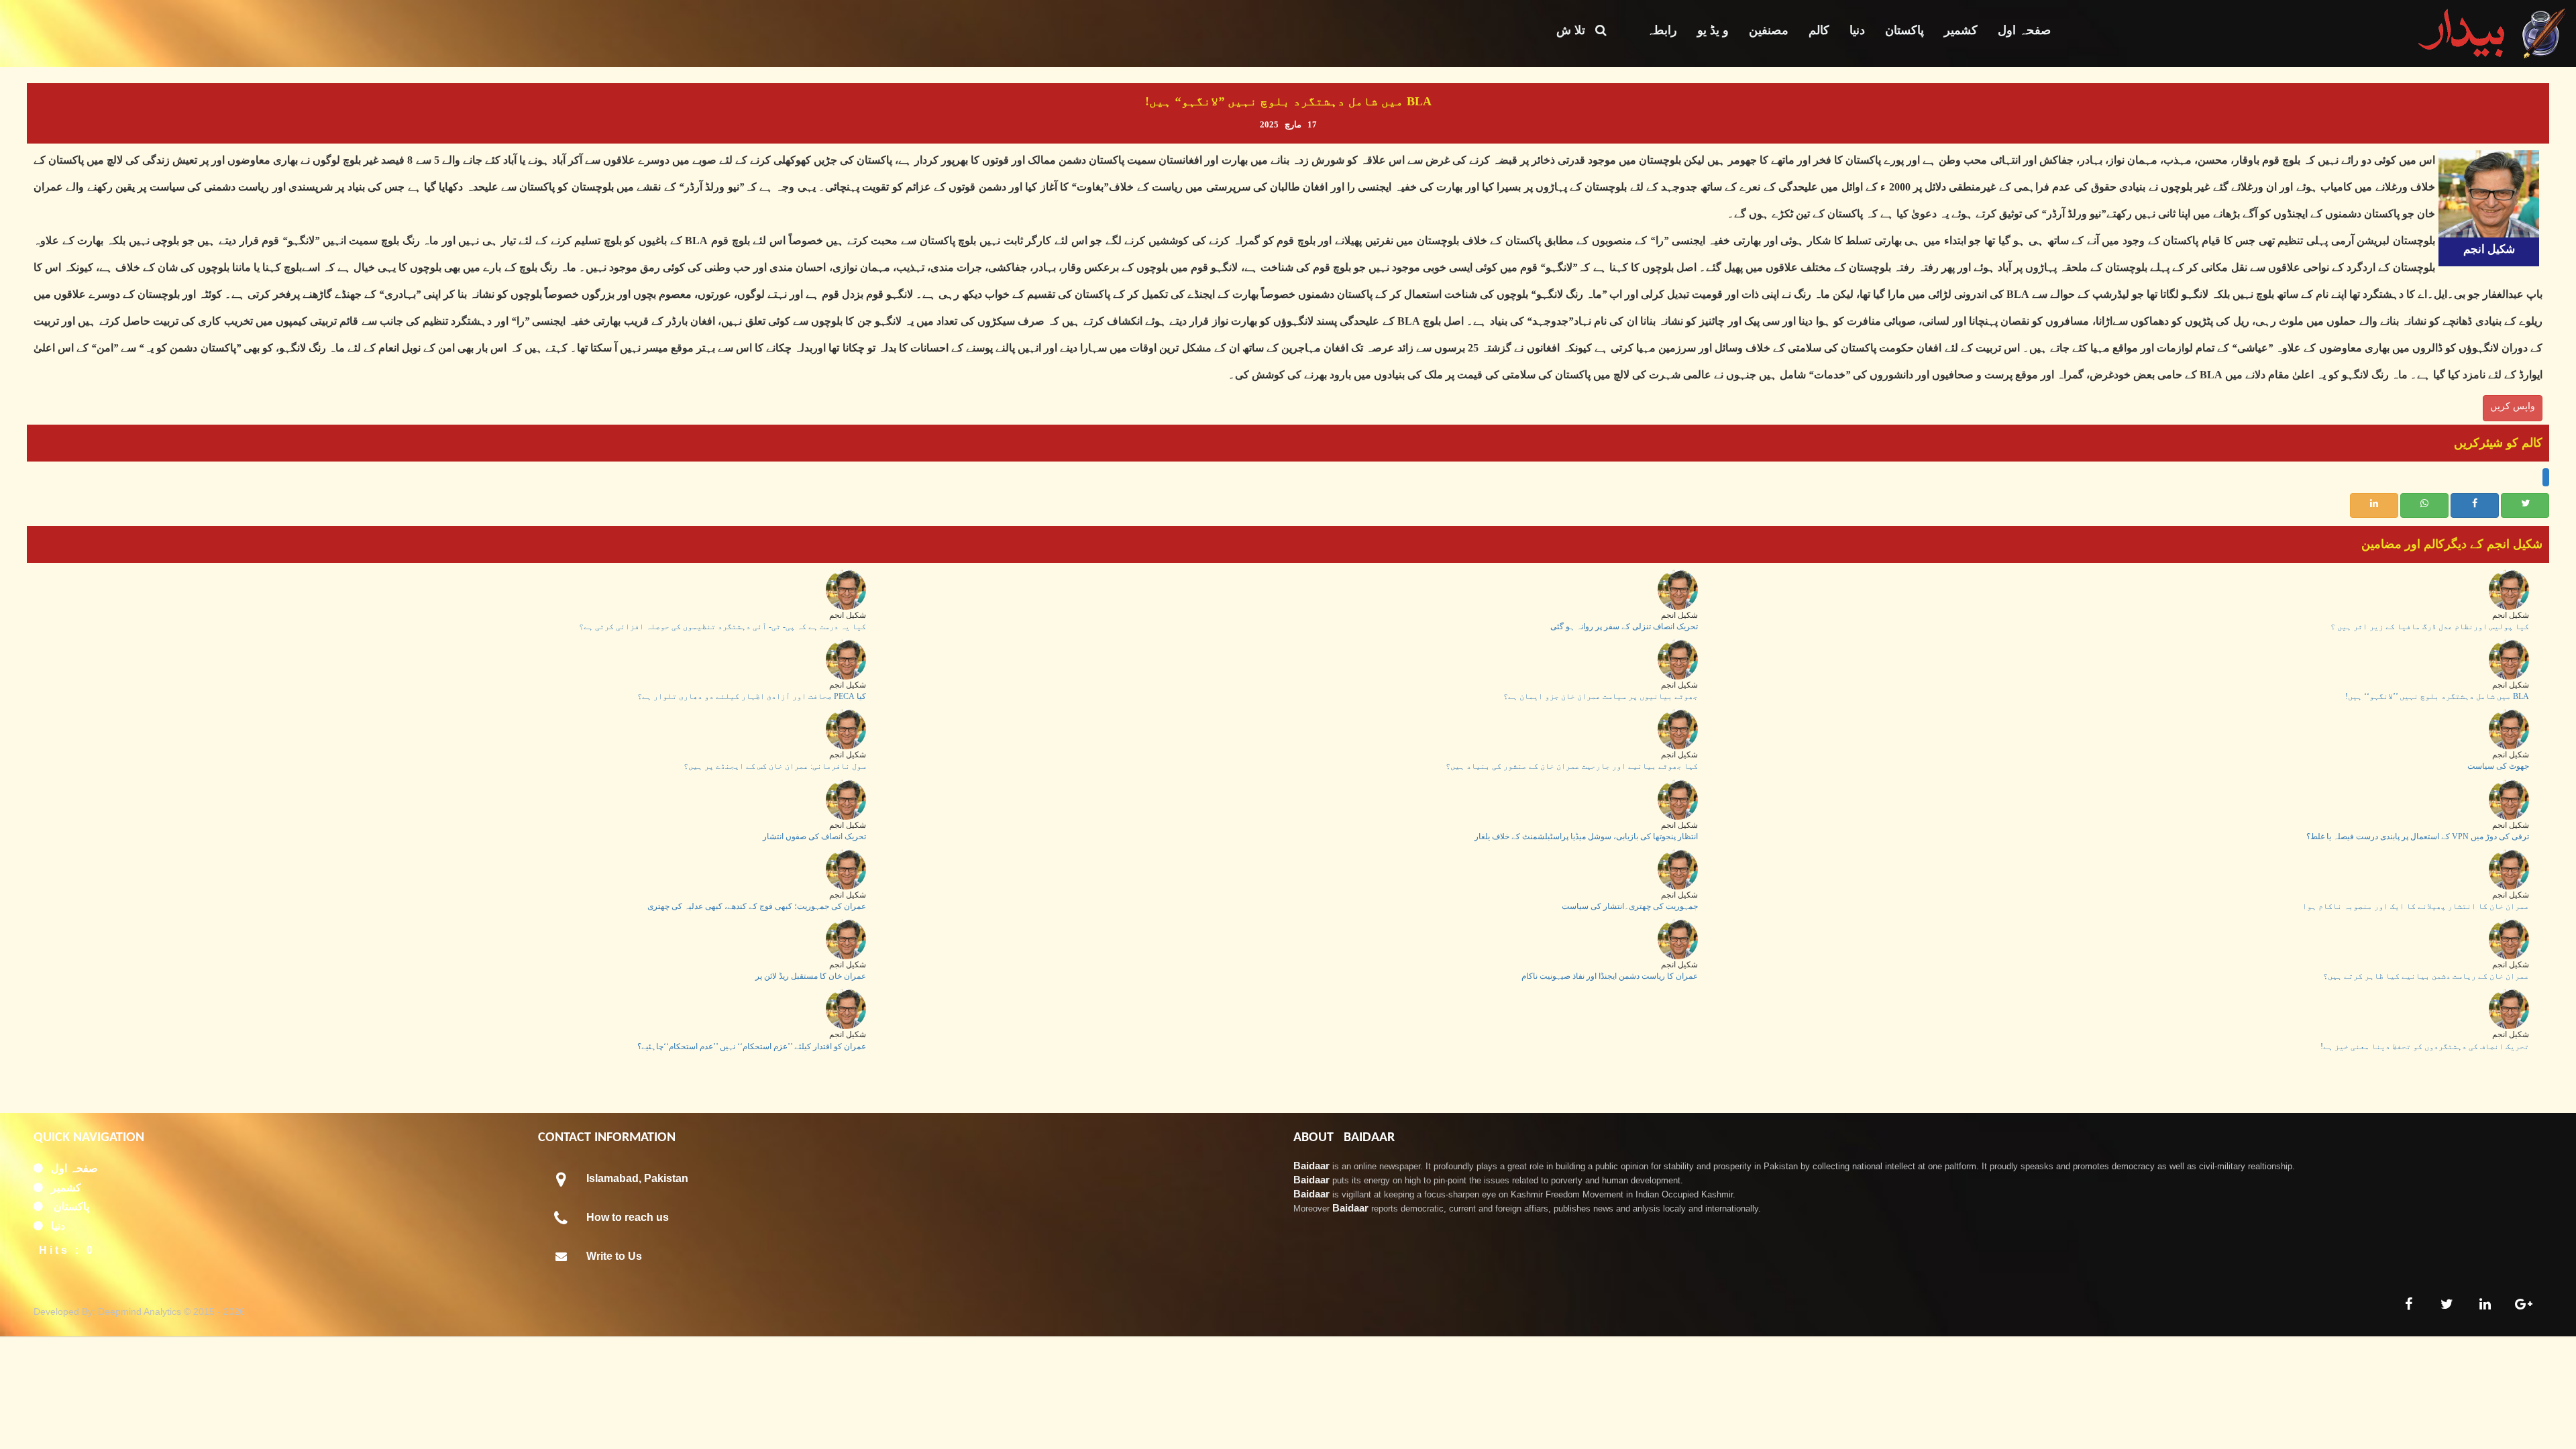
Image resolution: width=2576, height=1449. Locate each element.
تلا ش (1576, 30)
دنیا (1857, 30)
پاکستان (1904, 30)
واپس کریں (2513, 406)
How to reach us (628, 1217)
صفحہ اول (2024, 30)
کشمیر (1961, 30)
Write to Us (614, 1256)
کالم (1819, 30)
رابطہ (1662, 30)
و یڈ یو (1713, 30)
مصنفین (1769, 30)
